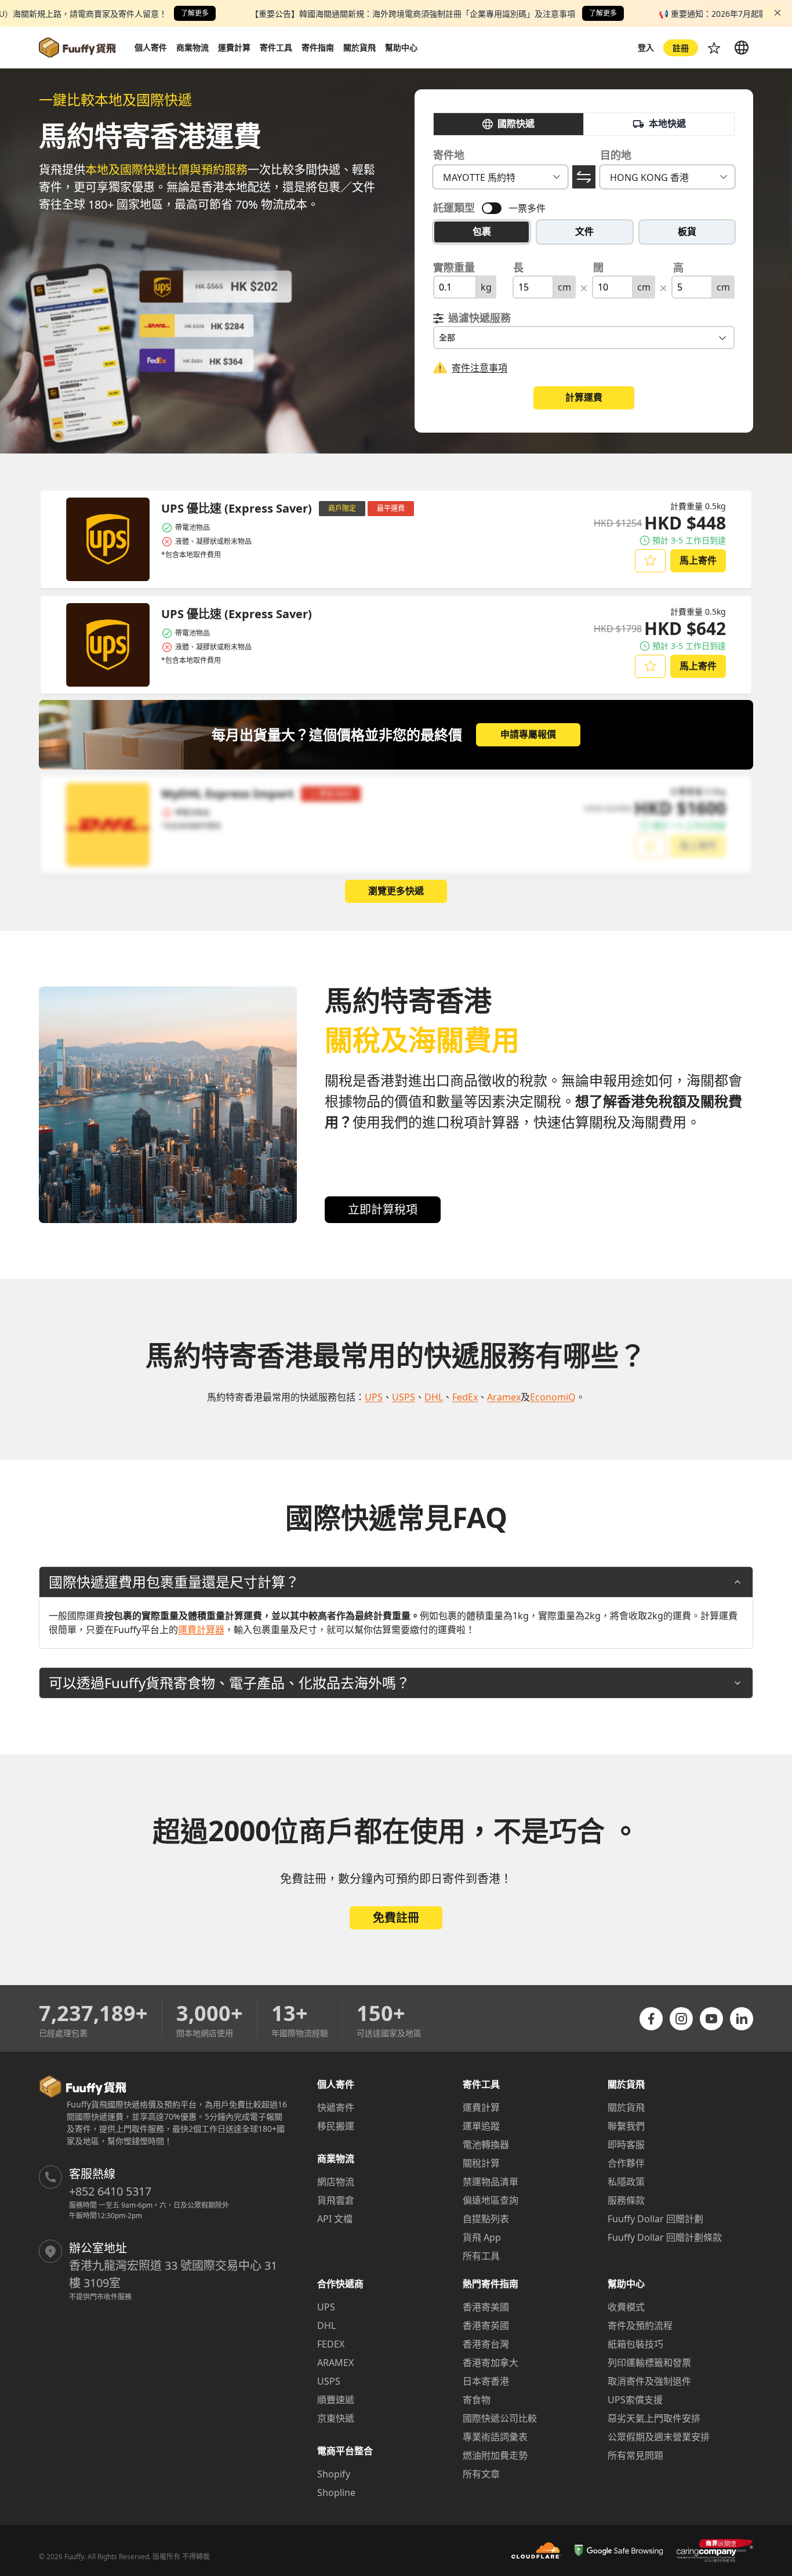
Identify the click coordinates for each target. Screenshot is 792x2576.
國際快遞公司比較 (500, 2418)
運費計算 (481, 2107)
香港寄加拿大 (491, 2363)
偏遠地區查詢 (491, 2200)
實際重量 (454, 267)
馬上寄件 (698, 560)
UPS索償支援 (635, 2400)
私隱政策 (626, 2182)
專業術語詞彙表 (495, 2437)
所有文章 (481, 2474)
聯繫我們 (626, 2126)
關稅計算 (481, 2163)
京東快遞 (336, 2418)
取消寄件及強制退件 (649, 2381)
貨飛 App (482, 2237)
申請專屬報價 (528, 734)
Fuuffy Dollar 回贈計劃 (655, 2219)
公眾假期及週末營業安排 (659, 2437)
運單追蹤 (481, 2126)
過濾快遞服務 (479, 318)
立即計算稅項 (383, 1209)
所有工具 (481, 2256)
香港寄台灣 (486, 2344)
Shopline (336, 2492)
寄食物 (477, 2400)
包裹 (482, 231)
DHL (326, 2325)
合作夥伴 (626, 2163)
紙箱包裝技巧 (635, 2344)
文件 (584, 231)
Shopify (334, 2474)
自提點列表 (486, 2219)
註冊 (681, 48)
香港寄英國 (486, 2325)
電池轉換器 (486, 2145)
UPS (326, 2307)
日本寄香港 (486, 2381)
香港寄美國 (486, 2307)
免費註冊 (396, 1918)
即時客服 (626, 2145)
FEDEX (331, 2344)
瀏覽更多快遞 (396, 891)
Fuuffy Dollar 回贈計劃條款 (665, 2237)
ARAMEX (335, 2363)
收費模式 (626, 2307)
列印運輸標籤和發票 (649, 2363)
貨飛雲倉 (336, 2200)
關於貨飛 (626, 2107)
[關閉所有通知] (778, 13)
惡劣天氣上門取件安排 (654, 2418)
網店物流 (336, 2182)
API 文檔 (335, 2219)
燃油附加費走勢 (495, 2455)
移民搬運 (336, 2126)
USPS (329, 2381)
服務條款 (626, 2200)
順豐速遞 (336, 2400)
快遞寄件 (336, 2107)
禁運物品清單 (491, 2182)
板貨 (687, 231)
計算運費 (584, 397)
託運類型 (454, 208)
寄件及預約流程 (640, 2325)
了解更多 (195, 13)
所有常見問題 (635, 2455)
